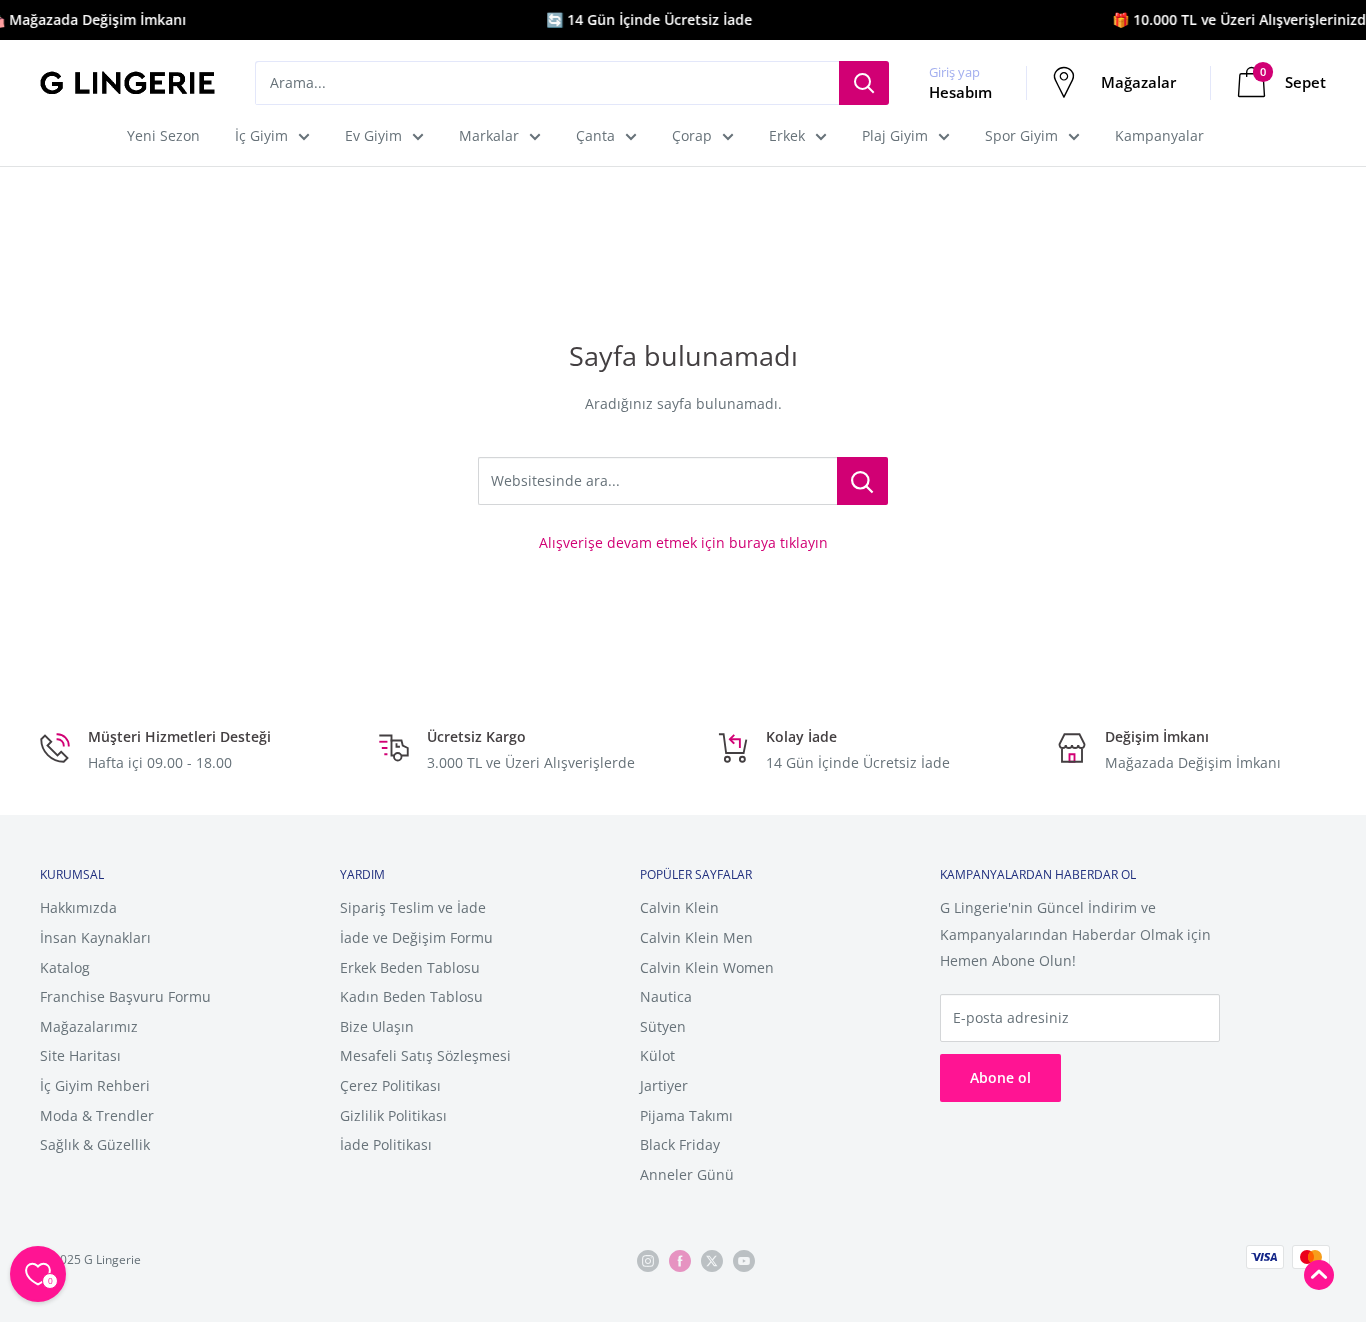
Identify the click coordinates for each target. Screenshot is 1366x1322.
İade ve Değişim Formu (416, 937)
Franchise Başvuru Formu (125, 996)
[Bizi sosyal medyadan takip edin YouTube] (744, 1260)
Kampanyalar (1159, 135)
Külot (657, 1055)
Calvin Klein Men (696, 937)
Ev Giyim (373, 135)
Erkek (787, 135)
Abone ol (1000, 1077)
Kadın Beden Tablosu (411, 996)
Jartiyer (664, 1085)
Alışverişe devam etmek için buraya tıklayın (683, 542)
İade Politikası (386, 1144)
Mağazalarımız (89, 1026)
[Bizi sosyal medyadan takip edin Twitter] (712, 1260)
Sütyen (663, 1026)
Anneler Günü (687, 1174)
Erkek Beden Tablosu (410, 967)
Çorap (692, 135)
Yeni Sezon (163, 135)
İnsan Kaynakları (95, 937)
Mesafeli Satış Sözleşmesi (425, 1055)
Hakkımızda (78, 907)
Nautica (666, 996)
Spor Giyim (1021, 135)
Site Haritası (80, 1055)
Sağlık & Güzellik (95, 1144)
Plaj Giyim (895, 135)
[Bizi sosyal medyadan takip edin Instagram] (648, 1260)
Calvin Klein (679, 907)
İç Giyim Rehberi (95, 1085)
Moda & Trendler (97, 1115)
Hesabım (960, 92)
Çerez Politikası (390, 1085)
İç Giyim (261, 135)
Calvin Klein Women (707, 967)
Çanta (595, 135)
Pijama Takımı (686, 1115)
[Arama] (864, 83)
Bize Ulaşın (377, 1026)
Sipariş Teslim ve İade (413, 907)
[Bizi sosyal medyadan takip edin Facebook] (680, 1260)
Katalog (65, 967)
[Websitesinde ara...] (862, 481)
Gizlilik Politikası (393, 1115)
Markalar (489, 135)
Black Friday (680, 1144)
